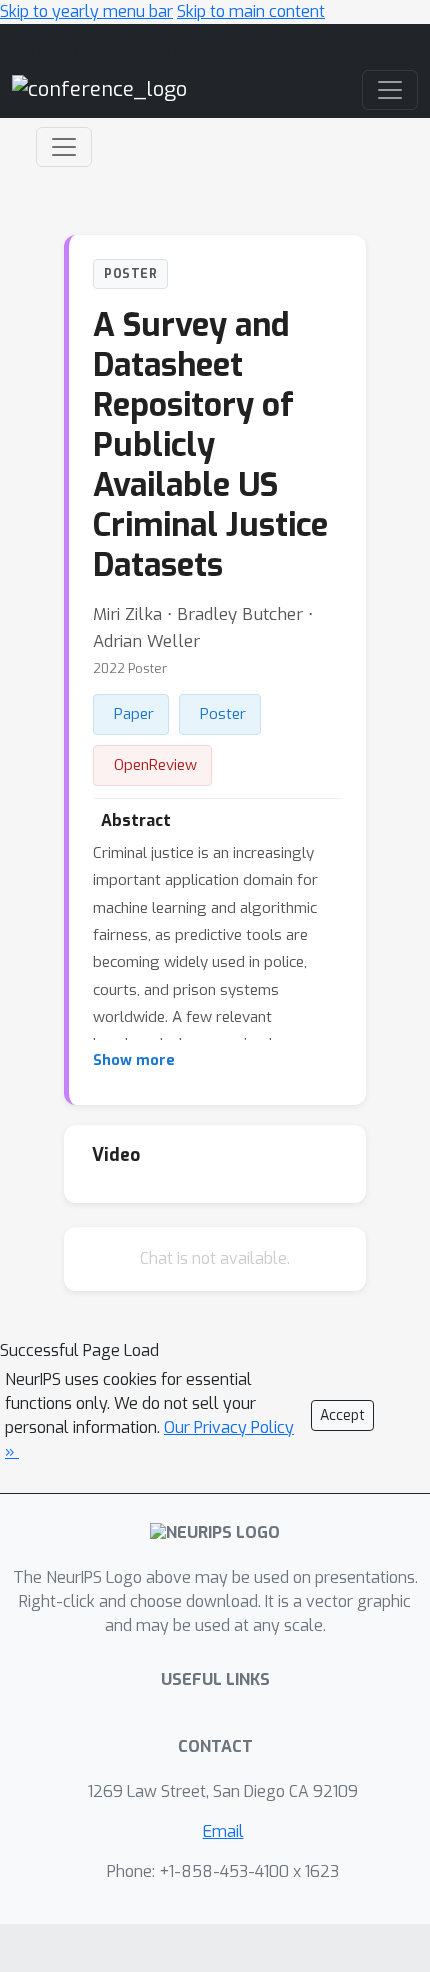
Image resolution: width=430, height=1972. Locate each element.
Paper (134, 714)
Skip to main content (251, 11)
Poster (223, 714)
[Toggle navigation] (64, 147)
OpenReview (155, 765)
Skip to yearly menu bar (86, 11)
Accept (342, 1415)
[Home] (99, 89)
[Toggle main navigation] (390, 90)
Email (223, 1831)
